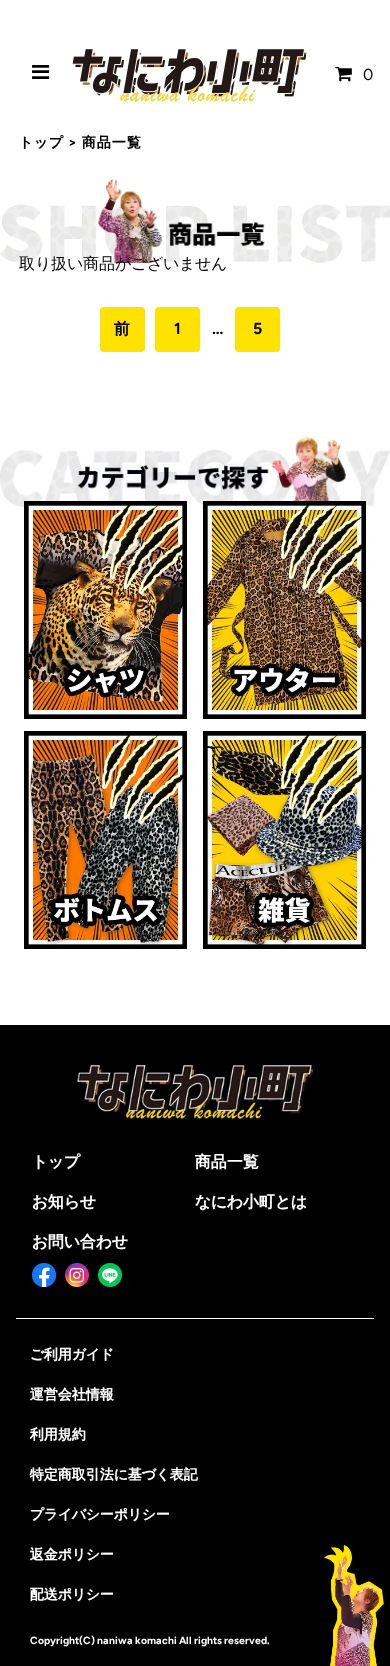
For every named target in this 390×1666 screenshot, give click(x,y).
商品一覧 (227, 1161)
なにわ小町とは (251, 1201)
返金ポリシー (72, 1554)
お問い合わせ (80, 1241)
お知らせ (64, 1201)
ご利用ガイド (72, 1354)
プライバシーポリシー (100, 1514)
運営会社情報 (72, 1394)
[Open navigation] (41, 75)
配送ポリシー (72, 1594)
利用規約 (58, 1434)
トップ (41, 142)
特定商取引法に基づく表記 (114, 1474)
